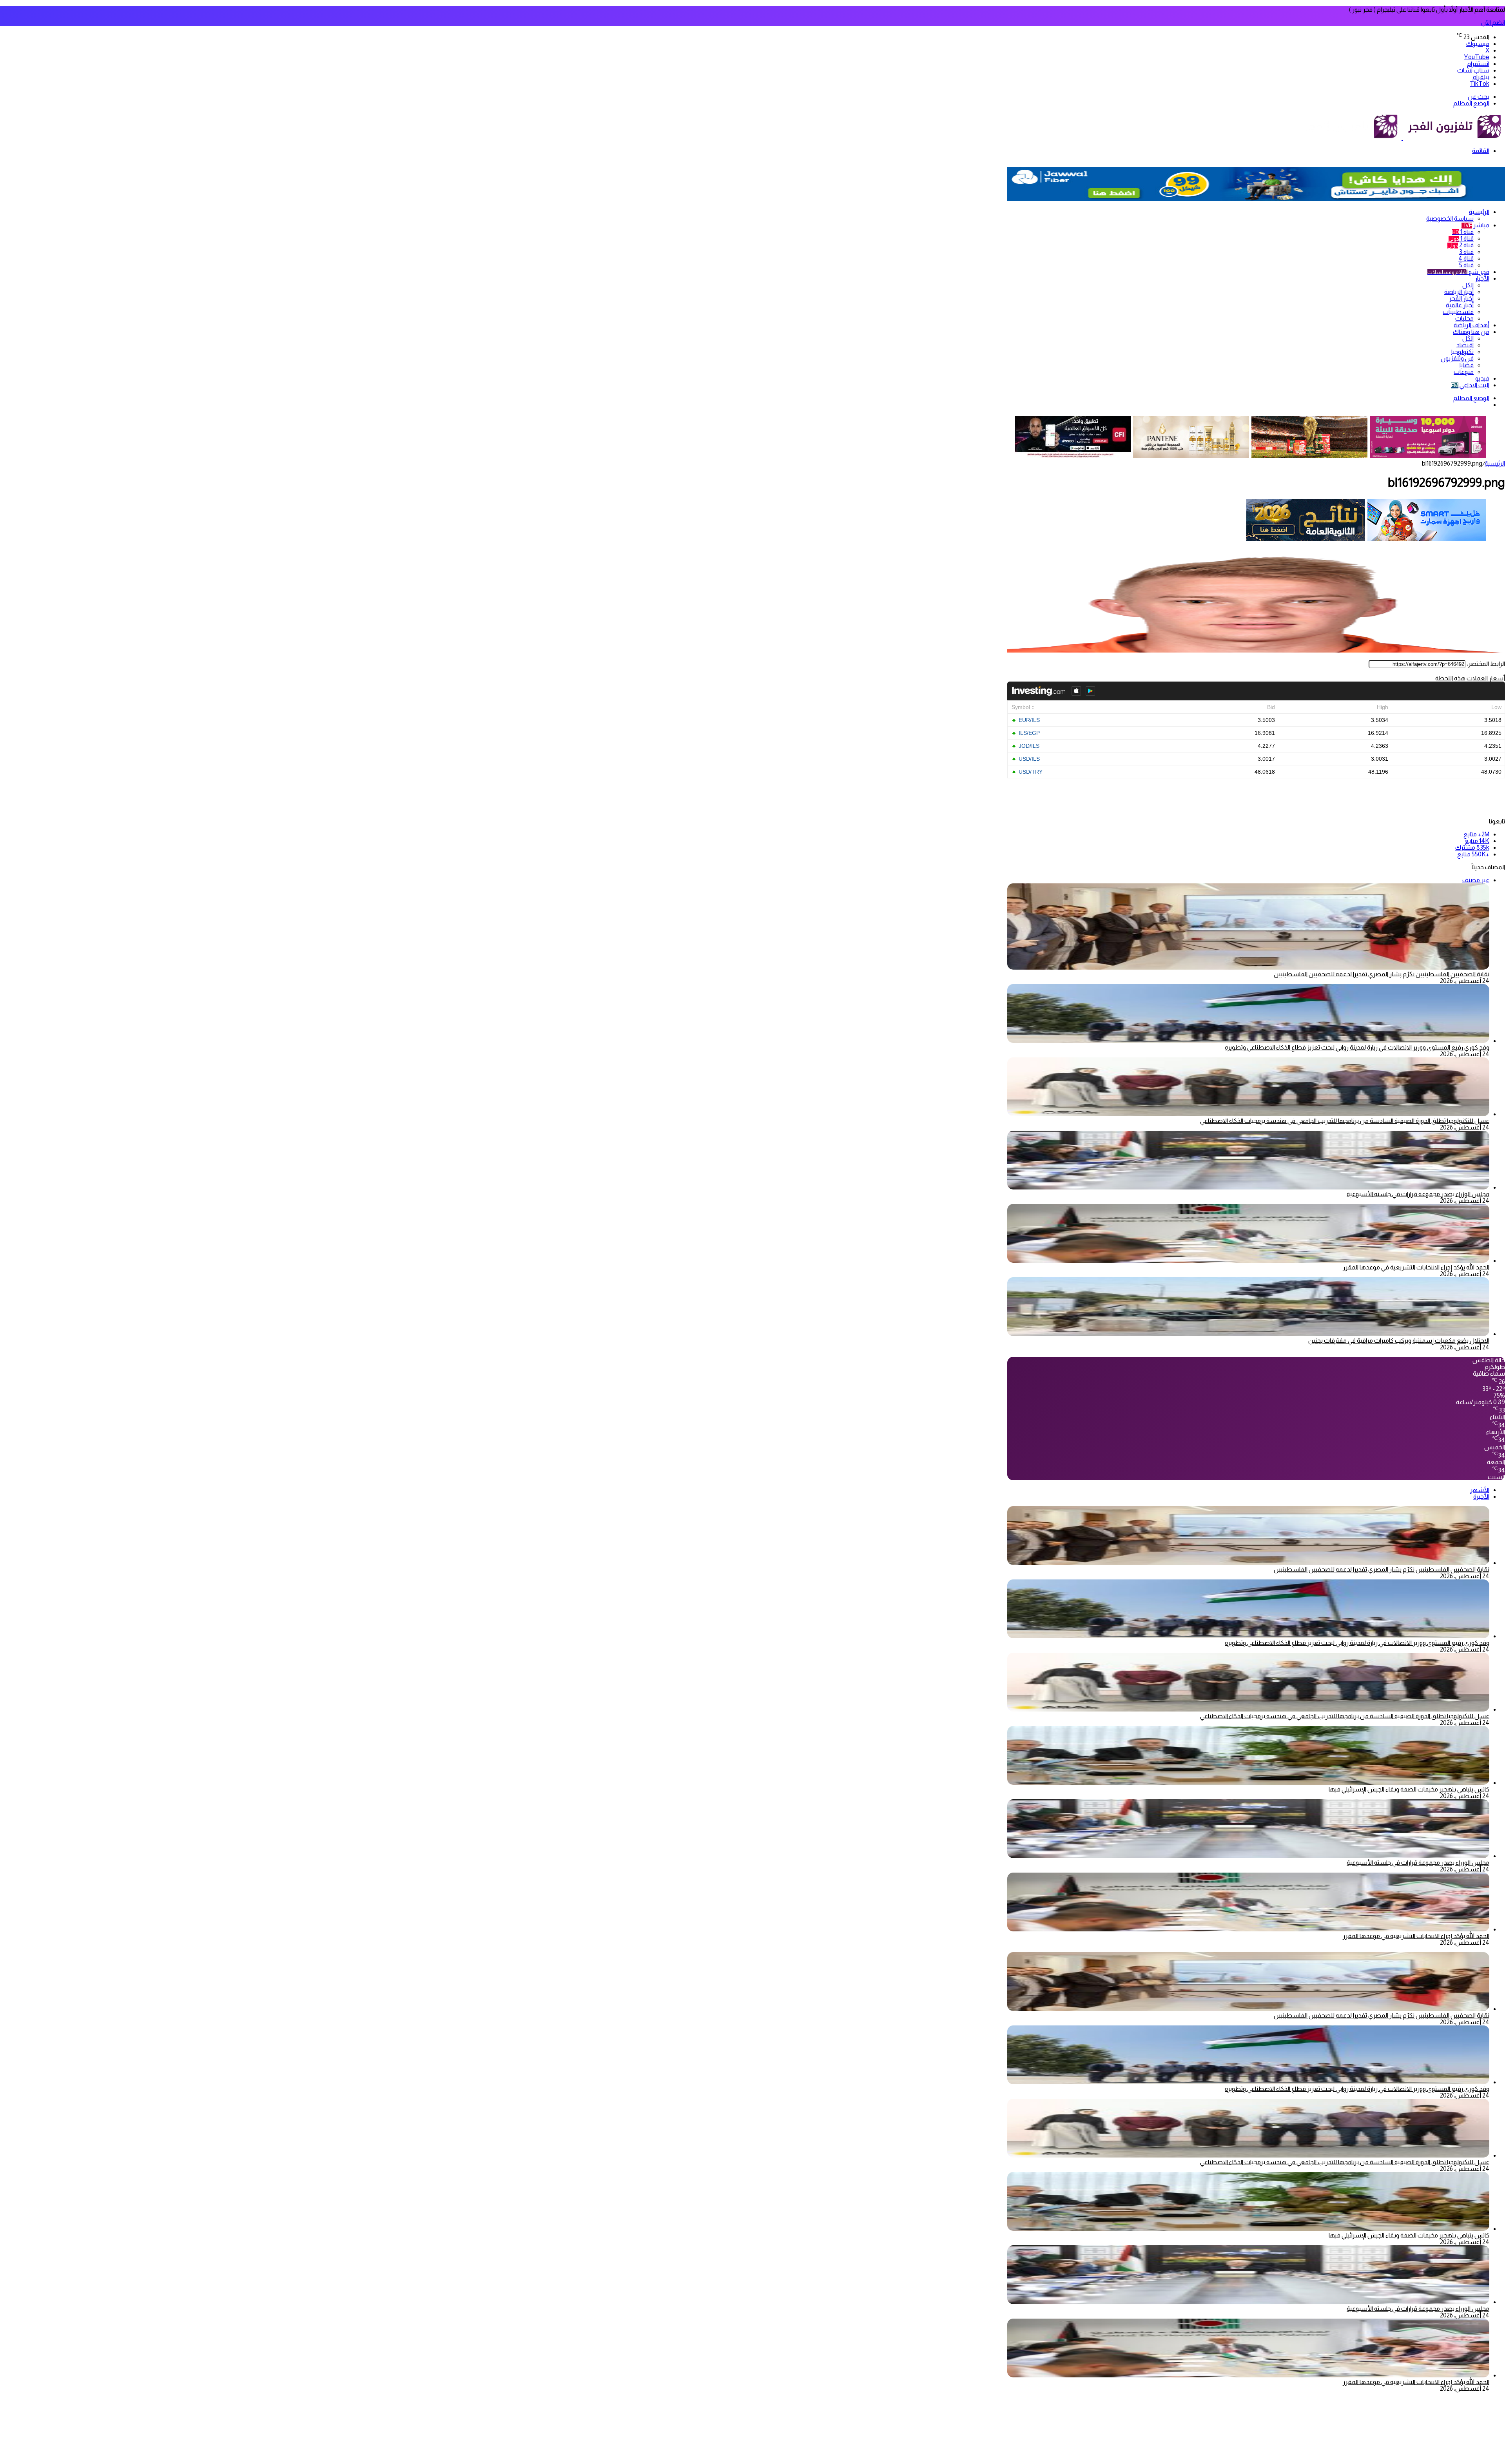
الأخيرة (1481, 1497)
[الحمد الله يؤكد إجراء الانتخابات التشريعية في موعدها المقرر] (1248, 1261)
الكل (1468, 285)
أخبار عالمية (1460, 305)
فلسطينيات (1458, 312)
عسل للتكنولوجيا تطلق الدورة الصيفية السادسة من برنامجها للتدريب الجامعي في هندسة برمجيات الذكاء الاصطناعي (1345, 1121)
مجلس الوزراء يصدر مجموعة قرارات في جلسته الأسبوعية (1418, 1194)
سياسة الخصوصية (1450, 218)
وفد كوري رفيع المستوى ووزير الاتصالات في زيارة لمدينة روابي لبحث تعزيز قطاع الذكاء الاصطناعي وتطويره (1357, 1047)
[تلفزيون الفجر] (1402, 138)
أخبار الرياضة (1459, 292)
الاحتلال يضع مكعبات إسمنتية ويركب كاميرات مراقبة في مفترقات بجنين (1399, 1341)
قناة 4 (1466, 258)
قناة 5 (1466, 265)
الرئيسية (1479, 212)
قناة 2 (1461, 245)
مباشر (1475, 225)
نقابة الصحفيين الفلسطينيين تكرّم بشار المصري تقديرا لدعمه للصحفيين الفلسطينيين (1382, 974)
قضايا (1467, 365)
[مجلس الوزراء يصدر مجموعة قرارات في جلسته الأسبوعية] (1248, 1187)
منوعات (1464, 372)
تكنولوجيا (1462, 352)
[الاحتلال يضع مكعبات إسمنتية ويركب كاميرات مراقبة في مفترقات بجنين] (1248, 1334)
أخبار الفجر (1461, 298)
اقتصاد (1465, 345)
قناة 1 (1463, 232)
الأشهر (1480, 1490)
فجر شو (1458, 272)
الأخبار (1482, 278)
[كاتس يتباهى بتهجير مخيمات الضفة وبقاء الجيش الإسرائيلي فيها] (1248, 1783)
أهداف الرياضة (1471, 325)
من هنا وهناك (1471, 332)
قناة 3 (1466, 252)
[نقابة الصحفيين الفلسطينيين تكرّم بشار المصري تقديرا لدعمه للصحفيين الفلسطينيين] (1248, 1563)
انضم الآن (1493, 23)
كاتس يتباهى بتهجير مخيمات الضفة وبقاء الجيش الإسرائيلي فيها (1409, 1789)
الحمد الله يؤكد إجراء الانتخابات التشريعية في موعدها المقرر (1416, 1267)
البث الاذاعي (1470, 385)
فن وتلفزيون (1457, 358)
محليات (1464, 318)
